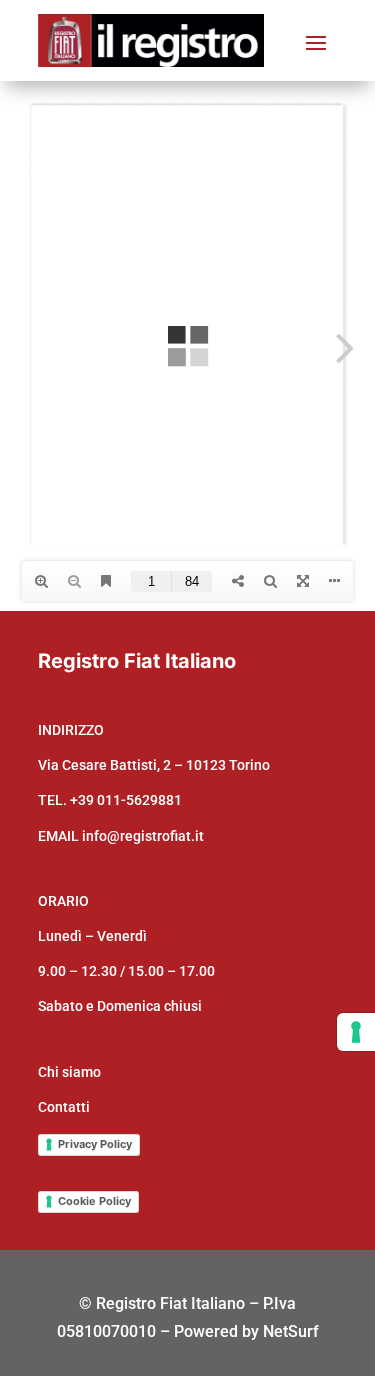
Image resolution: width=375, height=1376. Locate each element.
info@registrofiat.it (143, 836)
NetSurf (291, 1331)
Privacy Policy (95, 1144)
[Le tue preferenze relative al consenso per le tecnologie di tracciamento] (356, 1032)
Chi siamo (69, 1072)
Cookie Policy (94, 1201)
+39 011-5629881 (126, 800)
